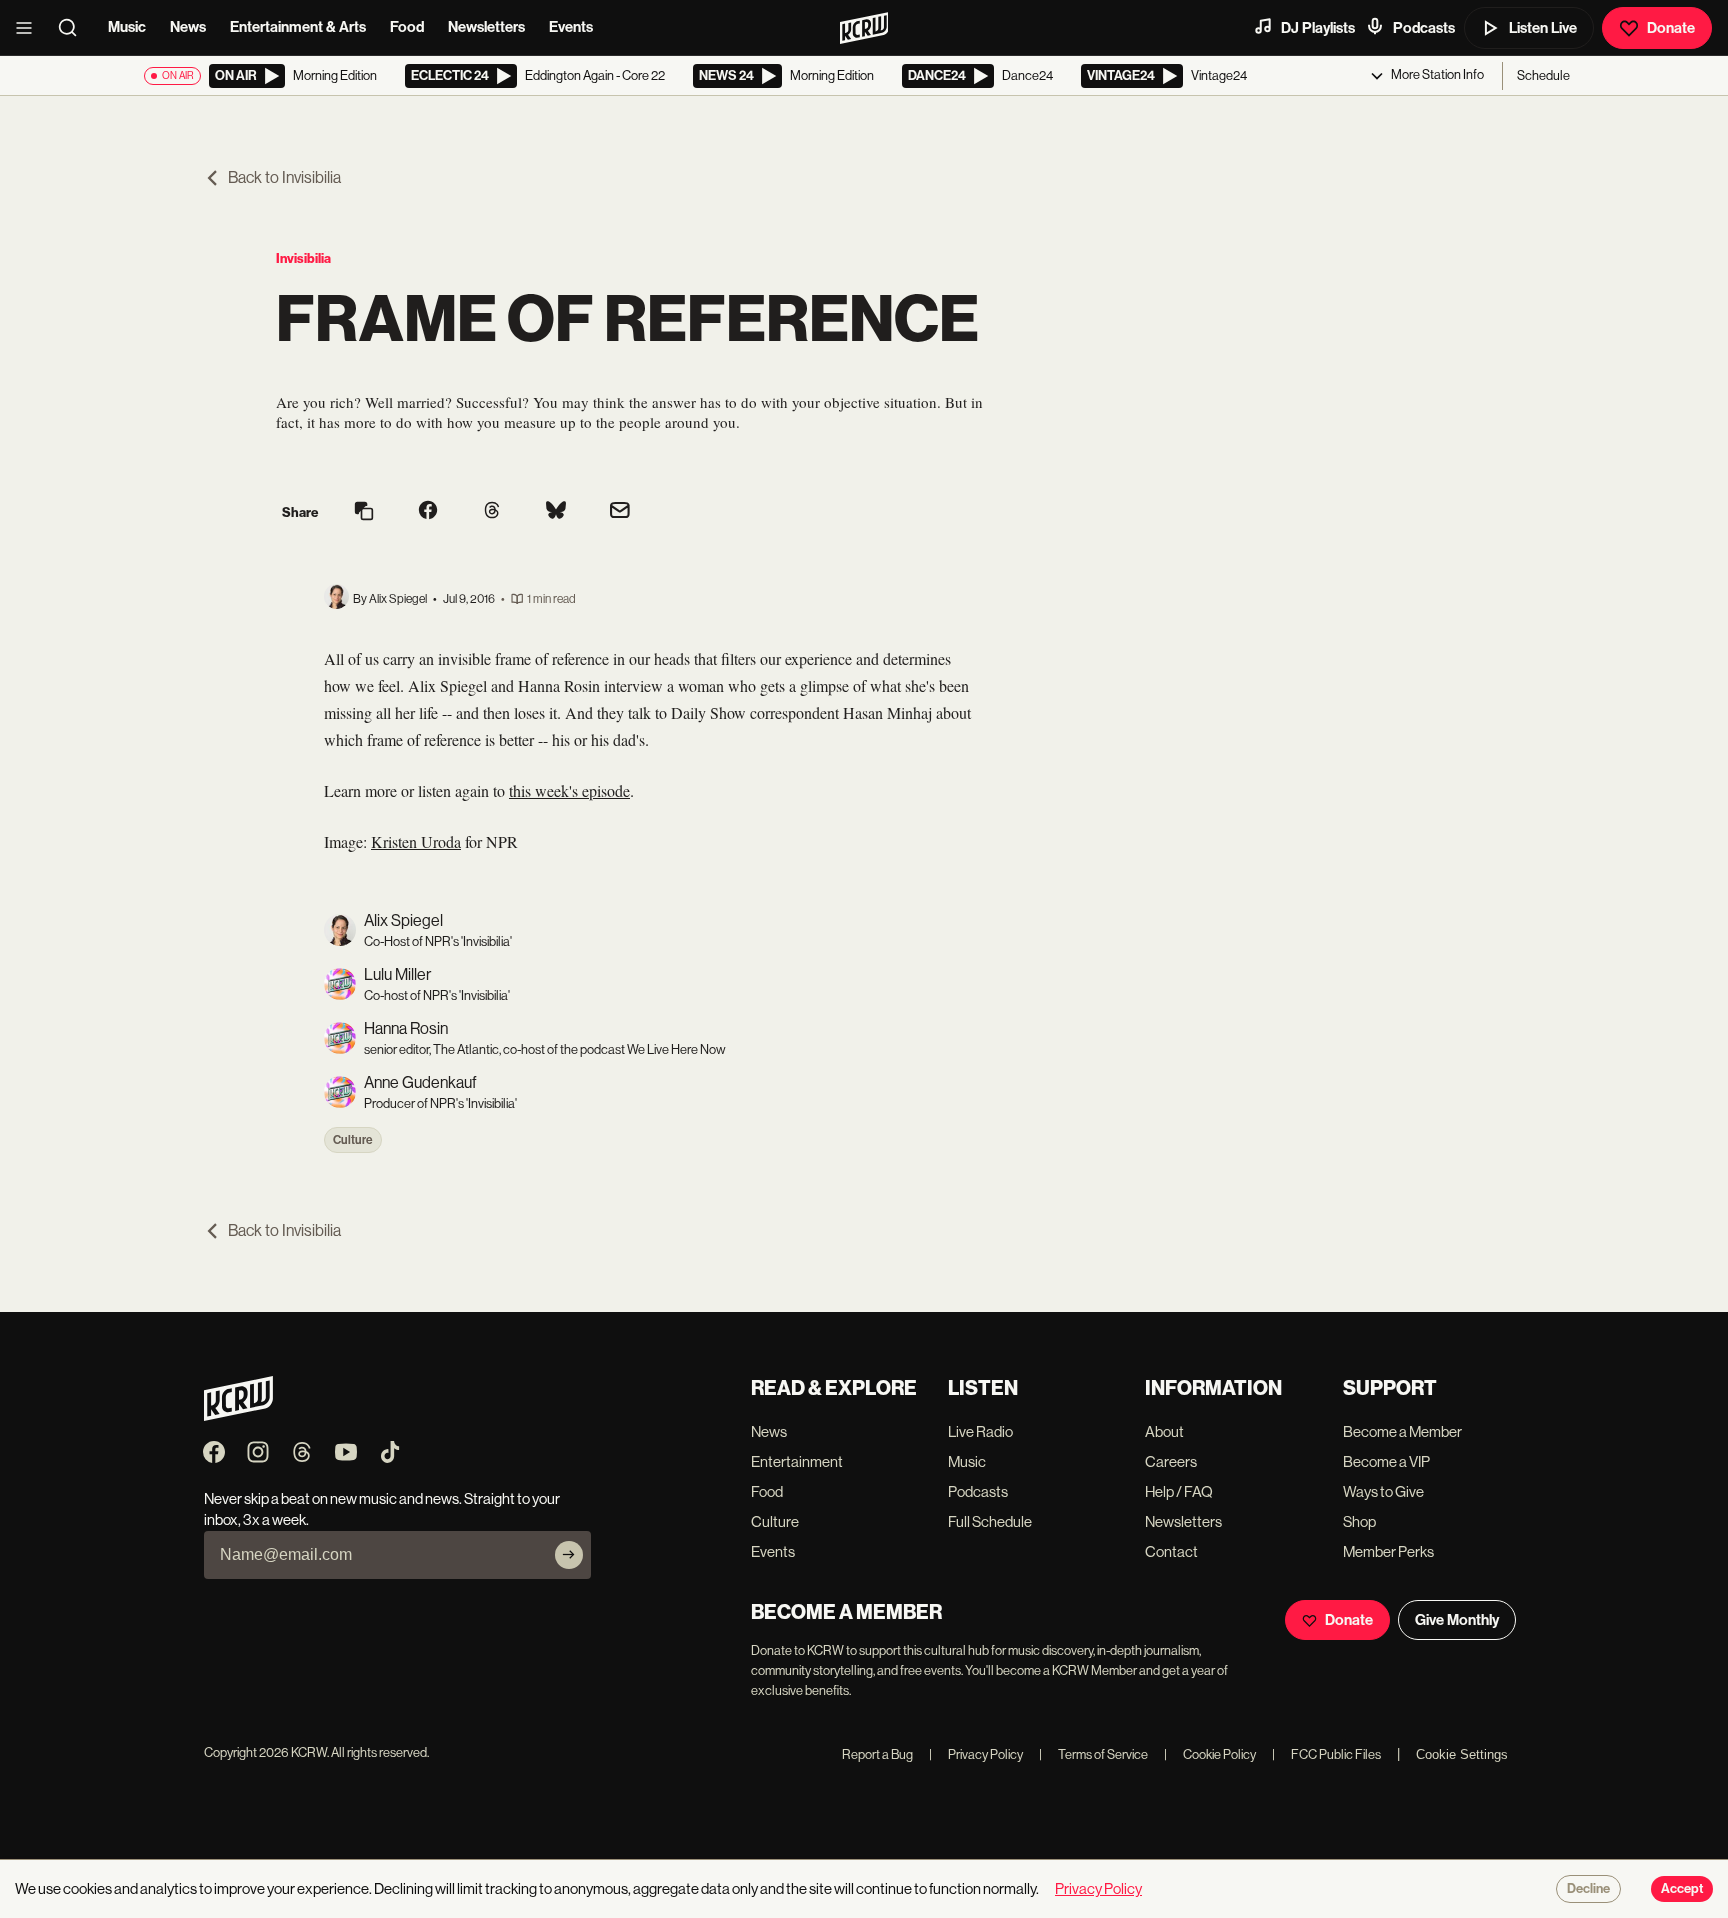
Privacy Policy (976, 1754)
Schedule (1543, 75)
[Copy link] (364, 512)
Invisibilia (303, 258)
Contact (1171, 1551)
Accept (1682, 1889)
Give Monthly (1457, 1620)
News (188, 27)
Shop (1359, 1521)
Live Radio (980, 1431)
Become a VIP (1386, 1461)
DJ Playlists (1318, 28)
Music (127, 27)
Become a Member (1402, 1431)
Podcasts (1424, 28)
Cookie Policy (1210, 1754)
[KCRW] (238, 1415)
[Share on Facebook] (428, 512)
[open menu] (30, 28)
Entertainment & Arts (298, 27)
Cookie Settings (1462, 1754)
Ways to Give (1383, 1491)
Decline (1588, 1889)
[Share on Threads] (492, 512)
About (1164, 1431)
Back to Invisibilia (284, 177)
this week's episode (569, 790)
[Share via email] (620, 512)
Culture (353, 1140)
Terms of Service (1093, 1754)
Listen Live (1543, 28)
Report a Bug (877, 1754)
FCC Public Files (1326, 1754)
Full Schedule (990, 1521)
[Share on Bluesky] (556, 512)
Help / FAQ (1179, 1491)
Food (407, 27)
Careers (1171, 1461)
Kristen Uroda (416, 841)
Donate (1671, 28)
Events (571, 27)
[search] (74, 28)
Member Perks (1388, 1551)
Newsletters (486, 27)
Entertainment (797, 1461)
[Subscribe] (569, 1555)
